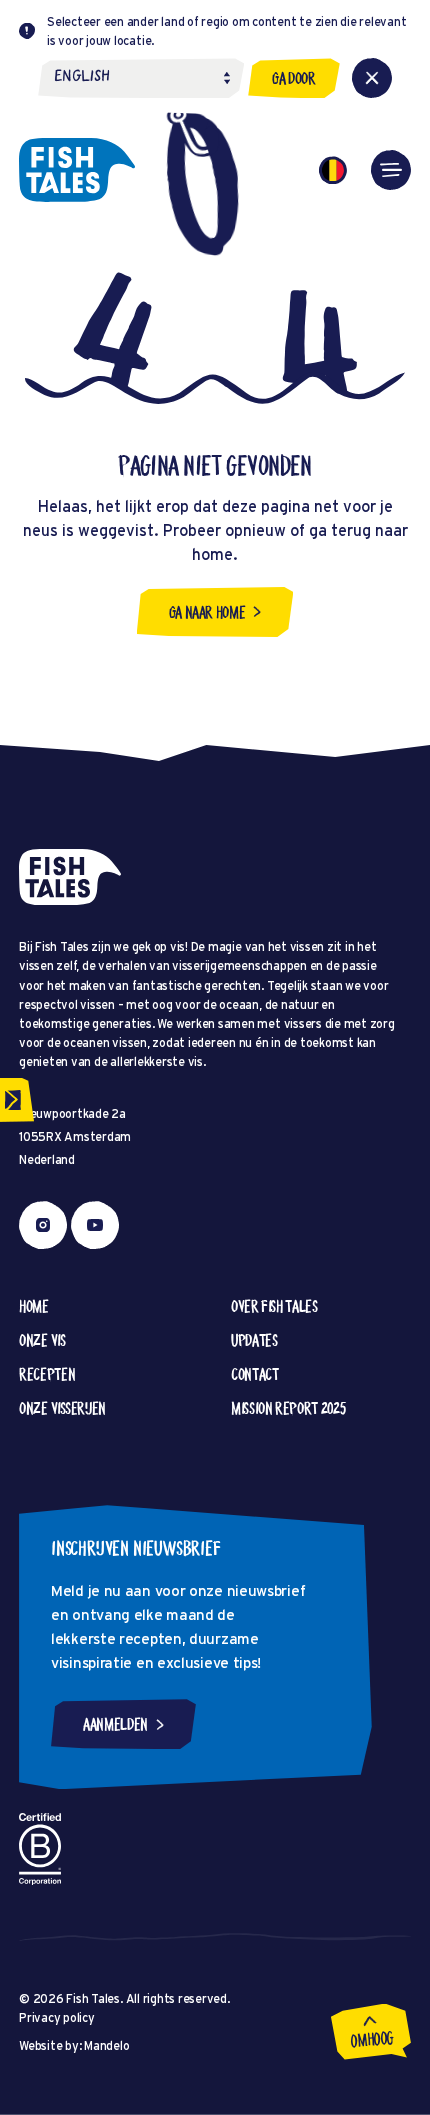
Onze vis (42, 1340)
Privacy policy (57, 2017)
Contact (254, 1374)
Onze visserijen (62, 1408)
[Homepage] (77, 170)
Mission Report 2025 (288, 1408)
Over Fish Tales (274, 1306)
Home (34, 1306)
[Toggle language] (333, 170)
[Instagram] (43, 1225)
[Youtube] (95, 1225)
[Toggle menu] (391, 170)
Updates (254, 1340)
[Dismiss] (372, 78)
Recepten (47, 1374)
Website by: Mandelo (74, 2045)
